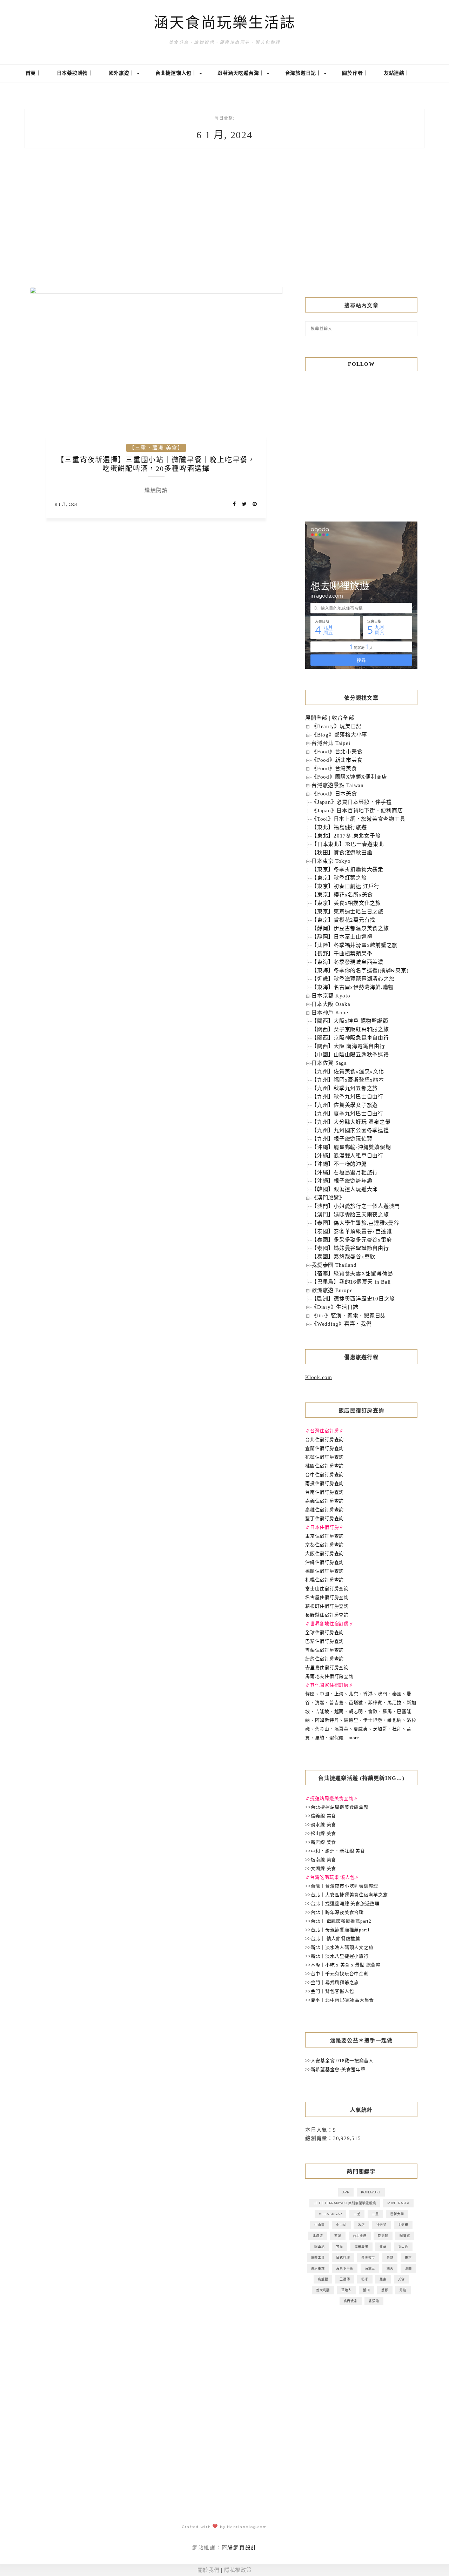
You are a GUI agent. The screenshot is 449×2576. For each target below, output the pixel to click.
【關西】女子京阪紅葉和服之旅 (350, 1029)
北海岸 (403, 2225)
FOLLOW (361, 364)
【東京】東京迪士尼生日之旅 (347, 912)
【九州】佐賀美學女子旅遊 (345, 1105)
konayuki (371, 2192)
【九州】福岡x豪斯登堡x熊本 (348, 1080)
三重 (375, 2214)
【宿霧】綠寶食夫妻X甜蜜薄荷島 (352, 1273)
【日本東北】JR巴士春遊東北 (348, 844)
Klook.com (319, 1377)
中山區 (319, 2225)
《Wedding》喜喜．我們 (342, 1324)
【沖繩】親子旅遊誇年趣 (342, 1181)
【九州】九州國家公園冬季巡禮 (350, 1130)
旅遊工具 (318, 2257)
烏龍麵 (323, 2279)
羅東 (383, 2279)
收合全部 (343, 718)
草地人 (346, 2290)
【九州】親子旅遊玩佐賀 (342, 1139)
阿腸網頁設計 (239, 2548)
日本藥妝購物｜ (75, 73)
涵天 (390, 2268)
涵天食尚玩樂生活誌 (225, 23)
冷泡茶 (381, 2225)
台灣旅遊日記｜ (304, 73)
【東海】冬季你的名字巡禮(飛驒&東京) (360, 970)
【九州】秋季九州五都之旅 (345, 1088)
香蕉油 (374, 2301)
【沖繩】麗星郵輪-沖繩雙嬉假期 (351, 1147)
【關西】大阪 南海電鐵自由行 (348, 1046)
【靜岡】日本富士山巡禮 (342, 937)
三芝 (357, 2214)
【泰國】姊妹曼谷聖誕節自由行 (350, 1248)
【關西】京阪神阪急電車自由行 (350, 1038)
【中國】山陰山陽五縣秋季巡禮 (350, 1055)
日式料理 (343, 2257)
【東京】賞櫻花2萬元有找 (343, 920)
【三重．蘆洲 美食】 (156, 448)
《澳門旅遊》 (328, 1198)
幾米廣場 (361, 2247)
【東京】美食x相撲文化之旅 (346, 903)
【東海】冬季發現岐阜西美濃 (347, 962)
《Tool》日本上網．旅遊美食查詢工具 (358, 819)
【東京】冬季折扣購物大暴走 (347, 869)
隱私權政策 (238, 2570)
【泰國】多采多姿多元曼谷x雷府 (352, 1240)
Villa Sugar (330, 2214)
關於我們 (209, 2570)
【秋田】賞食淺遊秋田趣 (342, 853)
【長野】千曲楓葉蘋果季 (342, 954)
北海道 (318, 2236)
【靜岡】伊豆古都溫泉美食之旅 (350, 928)
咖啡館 (405, 2236)
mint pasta (398, 2203)
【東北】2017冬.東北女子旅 (346, 836)
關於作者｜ (355, 73)
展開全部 (316, 718)
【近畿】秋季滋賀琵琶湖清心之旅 (353, 979)
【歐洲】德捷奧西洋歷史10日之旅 (353, 1299)
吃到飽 (383, 2236)
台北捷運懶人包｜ (177, 73)
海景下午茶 (345, 2268)
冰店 (361, 2225)
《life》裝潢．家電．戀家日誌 (349, 1316)
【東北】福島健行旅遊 (339, 827)
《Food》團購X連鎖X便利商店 (349, 777)
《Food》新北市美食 (337, 760)
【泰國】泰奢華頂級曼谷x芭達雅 (352, 1231)
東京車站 (318, 2268)
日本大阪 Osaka (331, 1004)
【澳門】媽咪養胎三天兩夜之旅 (350, 1215)
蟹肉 (367, 2290)
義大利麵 (323, 2290)
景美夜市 (368, 2257)
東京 (408, 2257)
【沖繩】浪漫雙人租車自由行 (347, 1156)
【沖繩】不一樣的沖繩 (339, 1164)
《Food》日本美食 (334, 794)
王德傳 (345, 2279)
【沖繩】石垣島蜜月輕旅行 (345, 1172)
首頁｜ (33, 73)
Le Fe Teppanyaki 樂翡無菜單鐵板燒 (345, 2203)
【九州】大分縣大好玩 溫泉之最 (351, 1122)
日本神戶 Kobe (330, 1013)
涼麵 (408, 2268)
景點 (390, 2257)
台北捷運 (360, 2236)
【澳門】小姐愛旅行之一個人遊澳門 (356, 1206)
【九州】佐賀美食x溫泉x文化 (348, 1071)
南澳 (338, 2236)
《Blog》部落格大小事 (339, 735)
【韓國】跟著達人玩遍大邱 (345, 1189)
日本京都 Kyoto (331, 996)
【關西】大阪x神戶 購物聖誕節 (350, 1021)
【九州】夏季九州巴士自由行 (347, 1114)
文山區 (403, 2247)
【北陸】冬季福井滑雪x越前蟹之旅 (354, 945)
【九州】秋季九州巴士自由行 (347, 1097)
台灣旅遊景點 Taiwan (338, 785)
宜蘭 (340, 2247)
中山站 (341, 2225)
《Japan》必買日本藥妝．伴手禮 (352, 802)
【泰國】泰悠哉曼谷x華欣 (343, 1257)
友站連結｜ (397, 73)
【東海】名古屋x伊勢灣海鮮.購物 (353, 987)
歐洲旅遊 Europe (332, 1290)
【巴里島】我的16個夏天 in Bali (351, 1282)
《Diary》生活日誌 (335, 1307)
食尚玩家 (351, 2301)
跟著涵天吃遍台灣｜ (242, 73)
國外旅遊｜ (123, 73)
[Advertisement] (361, 229)
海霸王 (370, 2268)
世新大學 (397, 2214)
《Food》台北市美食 (337, 752)
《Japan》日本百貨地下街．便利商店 (357, 811)
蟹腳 (385, 2290)
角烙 (403, 2290)
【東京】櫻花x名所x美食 (342, 895)
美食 (402, 2279)
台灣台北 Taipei (331, 743)
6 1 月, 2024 (66, 505)
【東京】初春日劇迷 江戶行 (346, 886)
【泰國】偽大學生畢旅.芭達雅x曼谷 (355, 1223)
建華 (383, 2247)
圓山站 (319, 2247)
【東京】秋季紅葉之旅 (339, 878)
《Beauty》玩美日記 (337, 726)
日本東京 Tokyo (331, 861)
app (346, 2192)
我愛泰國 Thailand (334, 1265)
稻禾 (365, 2279)
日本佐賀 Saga (329, 1063)
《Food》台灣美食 (334, 768)
